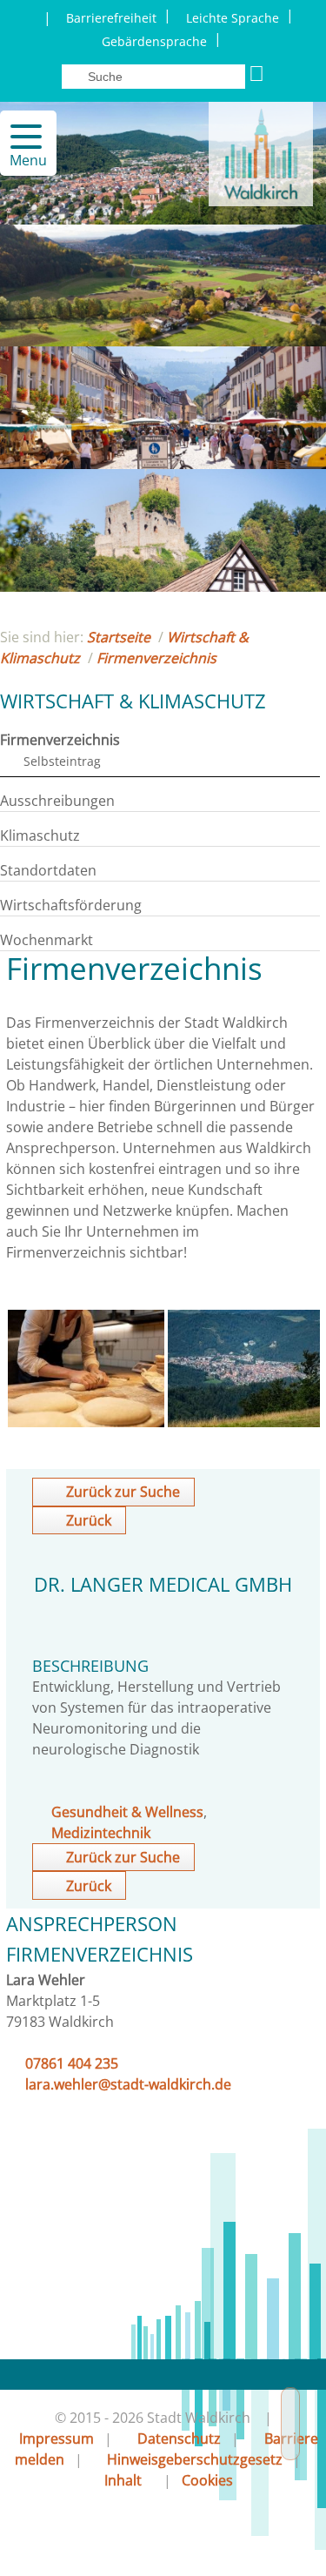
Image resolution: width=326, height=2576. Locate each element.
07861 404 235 (72, 2063)
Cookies (207, 2480)
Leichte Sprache (233, 18)
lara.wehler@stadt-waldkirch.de (128, 2084)
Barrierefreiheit (111, 18)
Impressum (57, 2438)
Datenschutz (179, 2438)
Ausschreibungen (57, 801)
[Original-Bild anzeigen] (86, 1422)
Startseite (119, 637)
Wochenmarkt (47, 940)
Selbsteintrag (62, 761)
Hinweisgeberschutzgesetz (195, 2459)
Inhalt (123, 2480)
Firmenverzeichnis (156, 658)
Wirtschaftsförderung (71, 905)
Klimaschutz (40, 835)
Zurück (89, 1520)
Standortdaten (48, 870)
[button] (19, 137)
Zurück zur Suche (123, 1492)
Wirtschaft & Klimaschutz (133, 701)
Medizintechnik (101, 1833)
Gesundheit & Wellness (127, 1812)
